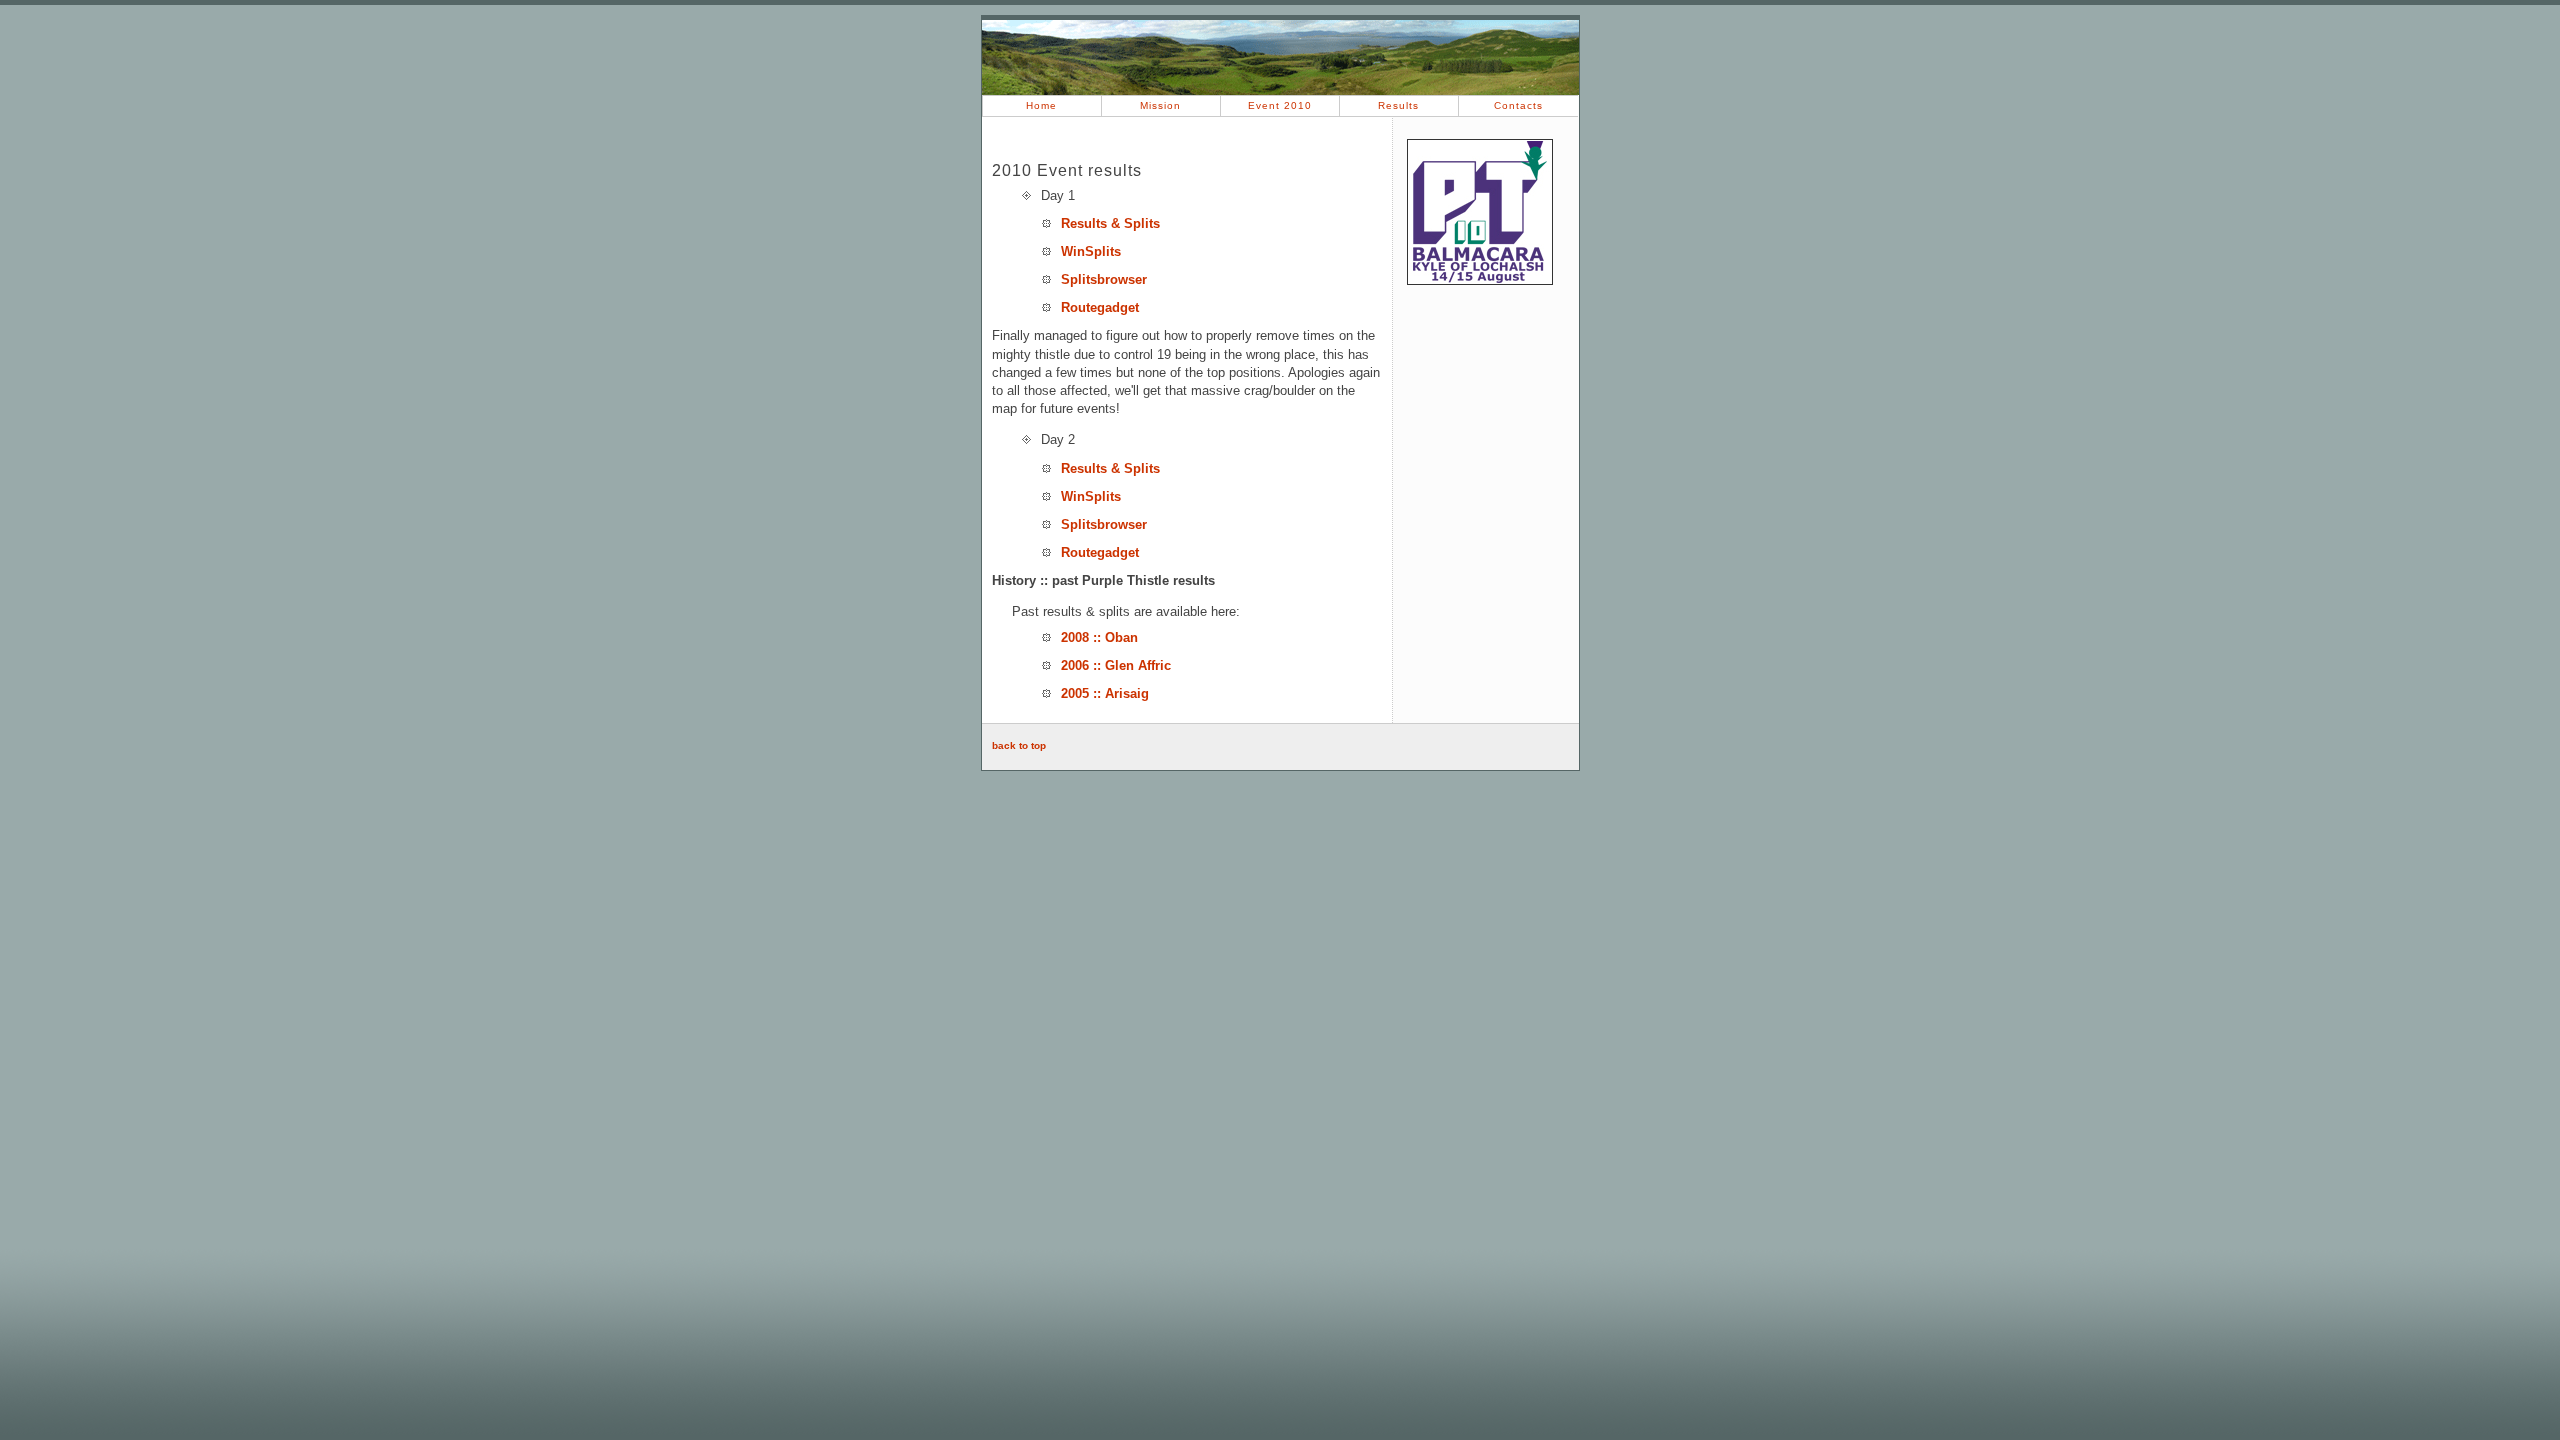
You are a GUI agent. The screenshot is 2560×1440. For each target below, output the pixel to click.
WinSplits (1091, 251)
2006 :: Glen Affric (1116, 665)
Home (1041, 105)
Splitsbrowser (1104, 279)
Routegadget (1100, 307)
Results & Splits (1110, 223)
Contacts (1518, 105)
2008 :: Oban (1099, 637)
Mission (1160, 105)
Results (1398, 105)
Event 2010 (1280, 105)
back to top (1019, 745)
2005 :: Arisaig (1105, 693)
